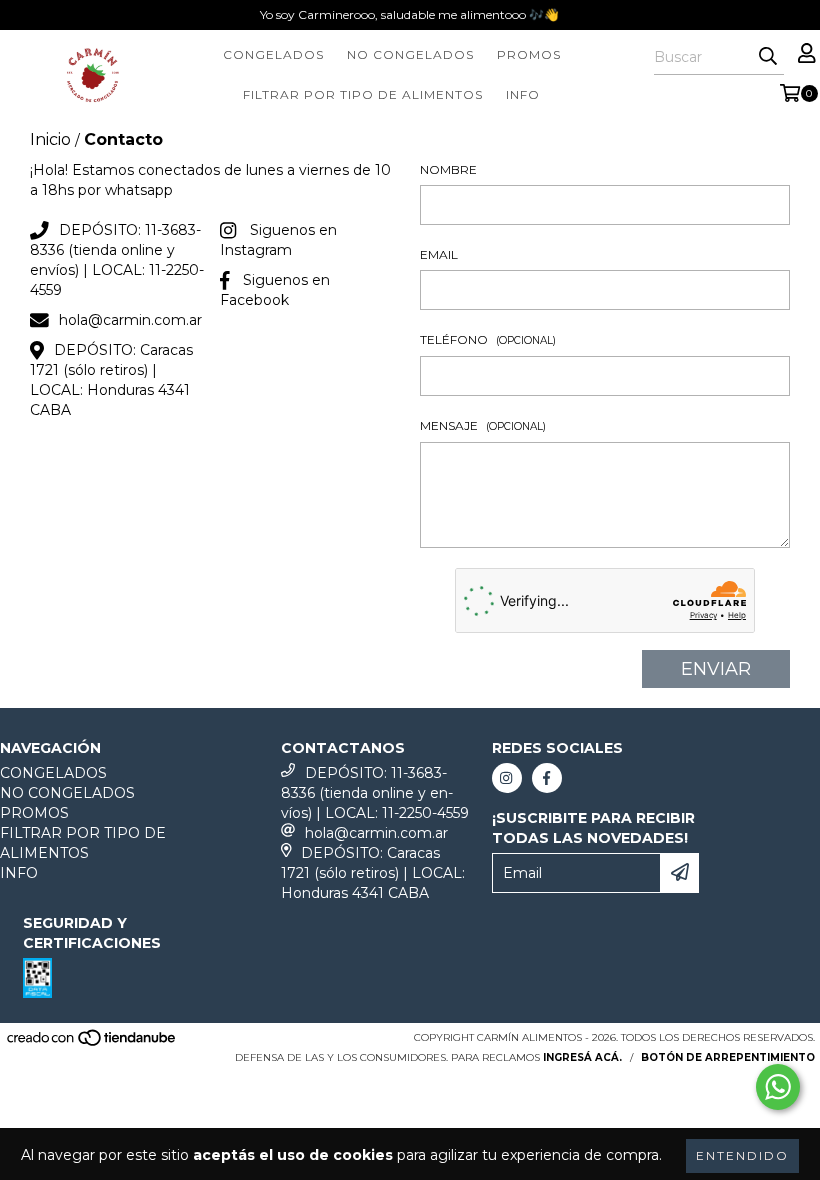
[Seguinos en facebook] (547, 778)
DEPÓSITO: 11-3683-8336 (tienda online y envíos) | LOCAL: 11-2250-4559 (375, 793)
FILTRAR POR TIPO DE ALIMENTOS (363, 94)
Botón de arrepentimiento (728, 1057)
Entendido (742, 1155)
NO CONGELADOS (410, 54)
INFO (523, 94)
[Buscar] (768, 57)
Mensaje (483, 425)
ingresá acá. (582, 1057)
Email (439, 254)
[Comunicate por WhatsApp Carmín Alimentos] (778, 1087)
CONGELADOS (273, 54)
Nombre (448, 169)
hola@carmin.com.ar (130, 320)
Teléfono (488, 339)
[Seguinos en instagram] (507, 778)
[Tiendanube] (92, 1043)
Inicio (50, 139)
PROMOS (529, 54)
